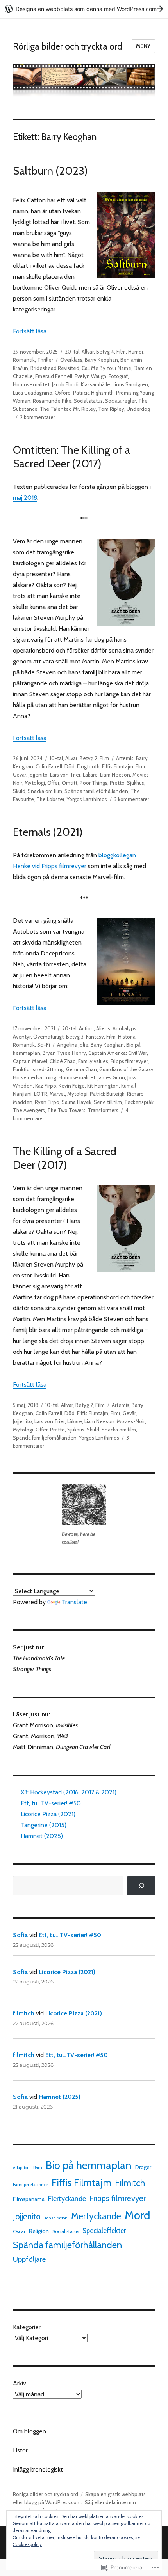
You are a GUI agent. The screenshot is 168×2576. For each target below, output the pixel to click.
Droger (143, 2167)
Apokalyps (124, 1028)
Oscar (19, 2231)
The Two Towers (66, 1110)
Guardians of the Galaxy (126, 1069)
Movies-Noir (131, 1421)
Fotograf (118, 376)
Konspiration (56, 2218)
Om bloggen (29, 2431)
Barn (38, 2167)
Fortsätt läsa (30, 331)
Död (70, 766)
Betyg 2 (88, 758)
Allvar (88, 352)
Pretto (117, 783)
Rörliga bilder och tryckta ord (68, 46)
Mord (137, 2215)
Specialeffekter (104, 2231)
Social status (88, 401)
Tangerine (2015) (44, 1825)
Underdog (138, 409)
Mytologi (35, 783)
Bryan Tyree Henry (64, 1053)
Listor (20, 2450)
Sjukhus (136, 783)
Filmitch (130, 2183)
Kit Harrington (103, 1086)
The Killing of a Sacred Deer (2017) (65, 1158)
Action (86, 1028)
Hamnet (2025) (42, 1836)
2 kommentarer (38, 417)
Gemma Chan (81, 1069)
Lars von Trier (65, 775)
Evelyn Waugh (90, 376)
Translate (74, 1602)
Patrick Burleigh (107, 1094)
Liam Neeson (115, 775)
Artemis (125, 758)
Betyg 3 (75, 1037)
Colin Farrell (49, 766)
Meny (143, 46)
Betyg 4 (105, 352)
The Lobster (50, 799)
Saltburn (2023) (50, 171)
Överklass (71, 360)
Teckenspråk (139, 1102)
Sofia (20, 1935)
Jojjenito (38, 775)
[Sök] (141, 1885)
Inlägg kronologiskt (38, 2469)
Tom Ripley (111, 409)
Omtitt (70, 783)
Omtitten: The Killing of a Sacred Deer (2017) (71, 457)
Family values (93, 1061)
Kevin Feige (72, 1086)
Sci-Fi (44, 1045)
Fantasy (95, 1037)
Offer (53, 783)
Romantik (24, 360)
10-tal (56, 758)
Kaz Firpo (46, 1086)
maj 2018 (25, 498)
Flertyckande (67, 2198)
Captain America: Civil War (118, 1053)
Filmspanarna (29, 2199)
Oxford (63, 393)
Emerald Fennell (54, 376)
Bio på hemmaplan (89, 2165)
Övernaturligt (48, 1037)
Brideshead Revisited (55, 368)
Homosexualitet (31, 384)
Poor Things (94, 783)
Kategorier (27, 2327)
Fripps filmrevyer (129, 1061)
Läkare (90, 775)
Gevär (20, 775)
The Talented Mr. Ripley (68, 409)
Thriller (45, 360)
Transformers (103, 1110)
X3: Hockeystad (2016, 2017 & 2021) (69, 1792)
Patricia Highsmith (93, 393)
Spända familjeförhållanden (96, 791)
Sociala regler (121, 401)
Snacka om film (45, 791)
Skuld (19, 791)
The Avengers (29, 1110)
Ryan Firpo (47, 1102)
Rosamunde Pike (52, 401)
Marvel (57, 1094)
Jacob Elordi (65, 384)
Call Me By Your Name (106, 368)
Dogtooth (88, 766)
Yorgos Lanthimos (87, 799)
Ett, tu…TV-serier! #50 (51, 1803)
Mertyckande (96, 2216)
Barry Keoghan (101, 360)
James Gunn (111, 1077)
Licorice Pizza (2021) (48, 1814)
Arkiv (20, 2383)
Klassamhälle (96, 384)
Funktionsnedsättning (38, 1069)
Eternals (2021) (48, 832)
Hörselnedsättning (35, 1077)
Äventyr (22, 1037)
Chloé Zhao (63, 1061)
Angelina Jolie (73, 1045)
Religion (39, 2231)
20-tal (72, 352)
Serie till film (108, 1102)
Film (121, 352)
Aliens (103, 1028)
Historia (127, 1037)
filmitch (24, 2013)
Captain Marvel (30, 1061)
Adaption (21, 2168)
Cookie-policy (27, 2544)
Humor (136, 352)
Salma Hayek (77, 1102)
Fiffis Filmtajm (118, 766)
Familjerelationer (30, 2185)
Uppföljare (29, 2259)
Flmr (140, 766)
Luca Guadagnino (33, 393)
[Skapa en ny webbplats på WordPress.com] (84, 9)
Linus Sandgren (130, 384)
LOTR (41, 1094)
